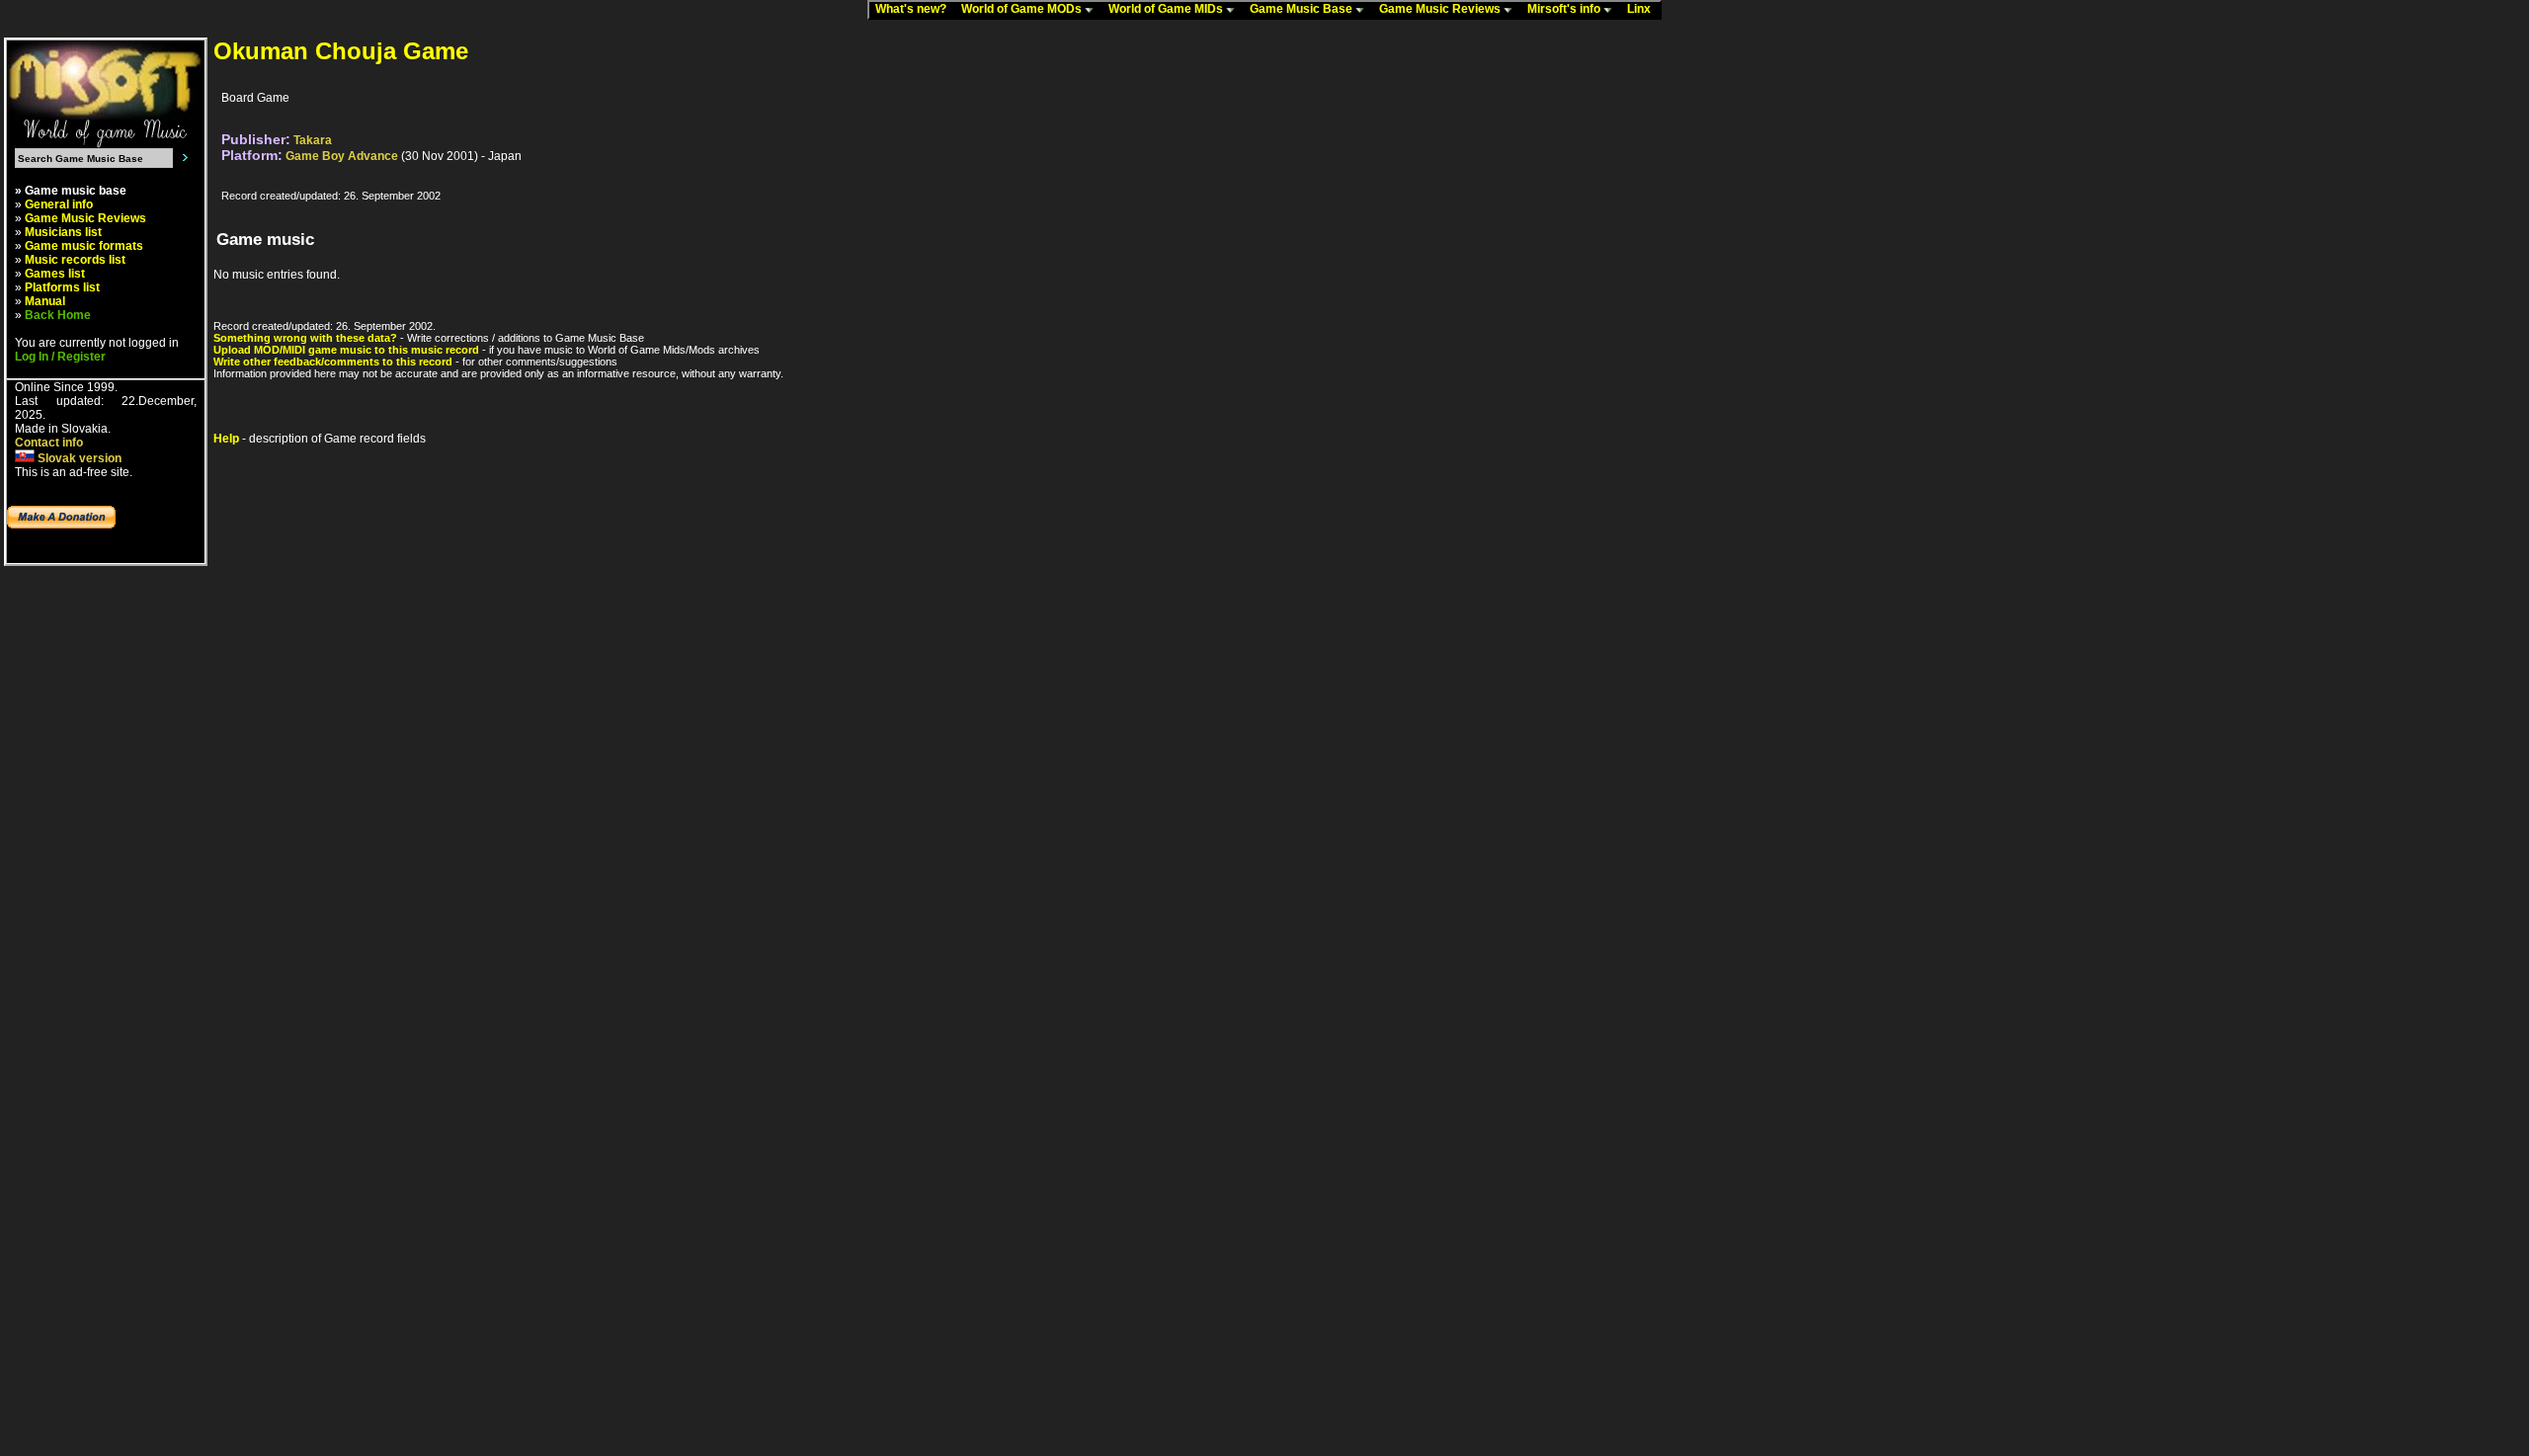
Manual (45, 301)
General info (59, 204)
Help (226, 439)
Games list (55, 274)
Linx (1643, 9)
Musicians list (63, 232)
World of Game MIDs (1167, 9)
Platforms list (62, 287)
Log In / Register (60, 357)
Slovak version (78, 458)
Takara (313, 140)
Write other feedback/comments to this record (333, 362)
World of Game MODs (1023, 9)
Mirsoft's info (1565, 9)
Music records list (75, 260)
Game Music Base (1303, 9)
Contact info (49, 443)
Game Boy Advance (342, 156)
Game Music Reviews (1441, 9)
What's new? (915, 9)
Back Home (58, 315)
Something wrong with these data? (305, 338)
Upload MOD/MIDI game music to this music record (346, 350)
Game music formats (84, 246)
